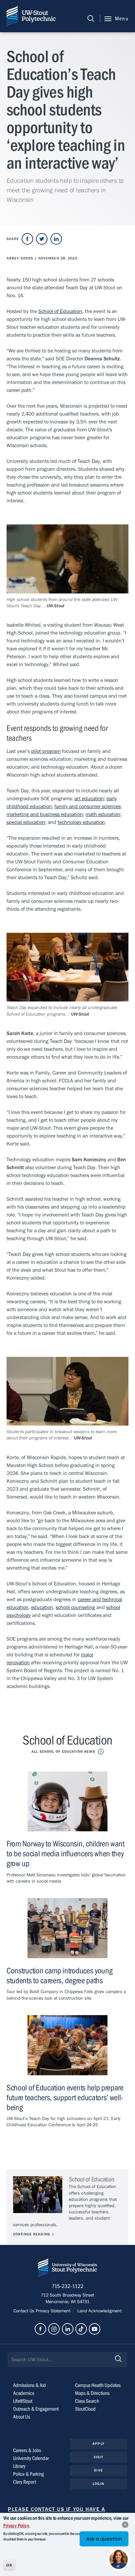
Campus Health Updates (98, 2385)
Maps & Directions (92, 2393)
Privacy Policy (16, 2526)
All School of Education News (63, 1752)
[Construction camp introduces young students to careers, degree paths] (67, 1928)
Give (98, 2470)
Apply (98, 2444)
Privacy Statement (54, 2311)
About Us (22, 2417)
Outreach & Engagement (36, 2409)
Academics (24, 2393)
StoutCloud (85, 2409)
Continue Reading (32, 2234)
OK (9, 2565)
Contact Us (25, 2311)
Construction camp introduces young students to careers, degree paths (59, 1976)
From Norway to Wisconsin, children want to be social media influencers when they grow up (66, 1854)
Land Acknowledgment (99, 2311)
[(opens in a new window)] (27, 239)
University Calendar (31, 2458)
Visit (98, 2457)
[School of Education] (38, 2195)
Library (19, 2466)
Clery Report (25, 2482)
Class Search (87, 2401)
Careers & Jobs (27, 2450)
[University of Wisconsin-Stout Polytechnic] (67, 2269)
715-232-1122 (68, 2286)
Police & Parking (29, 2474)
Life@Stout (23, 2401)
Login (98, 2484)
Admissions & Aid (29, 2385)
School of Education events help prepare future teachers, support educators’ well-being (65, 2098)
